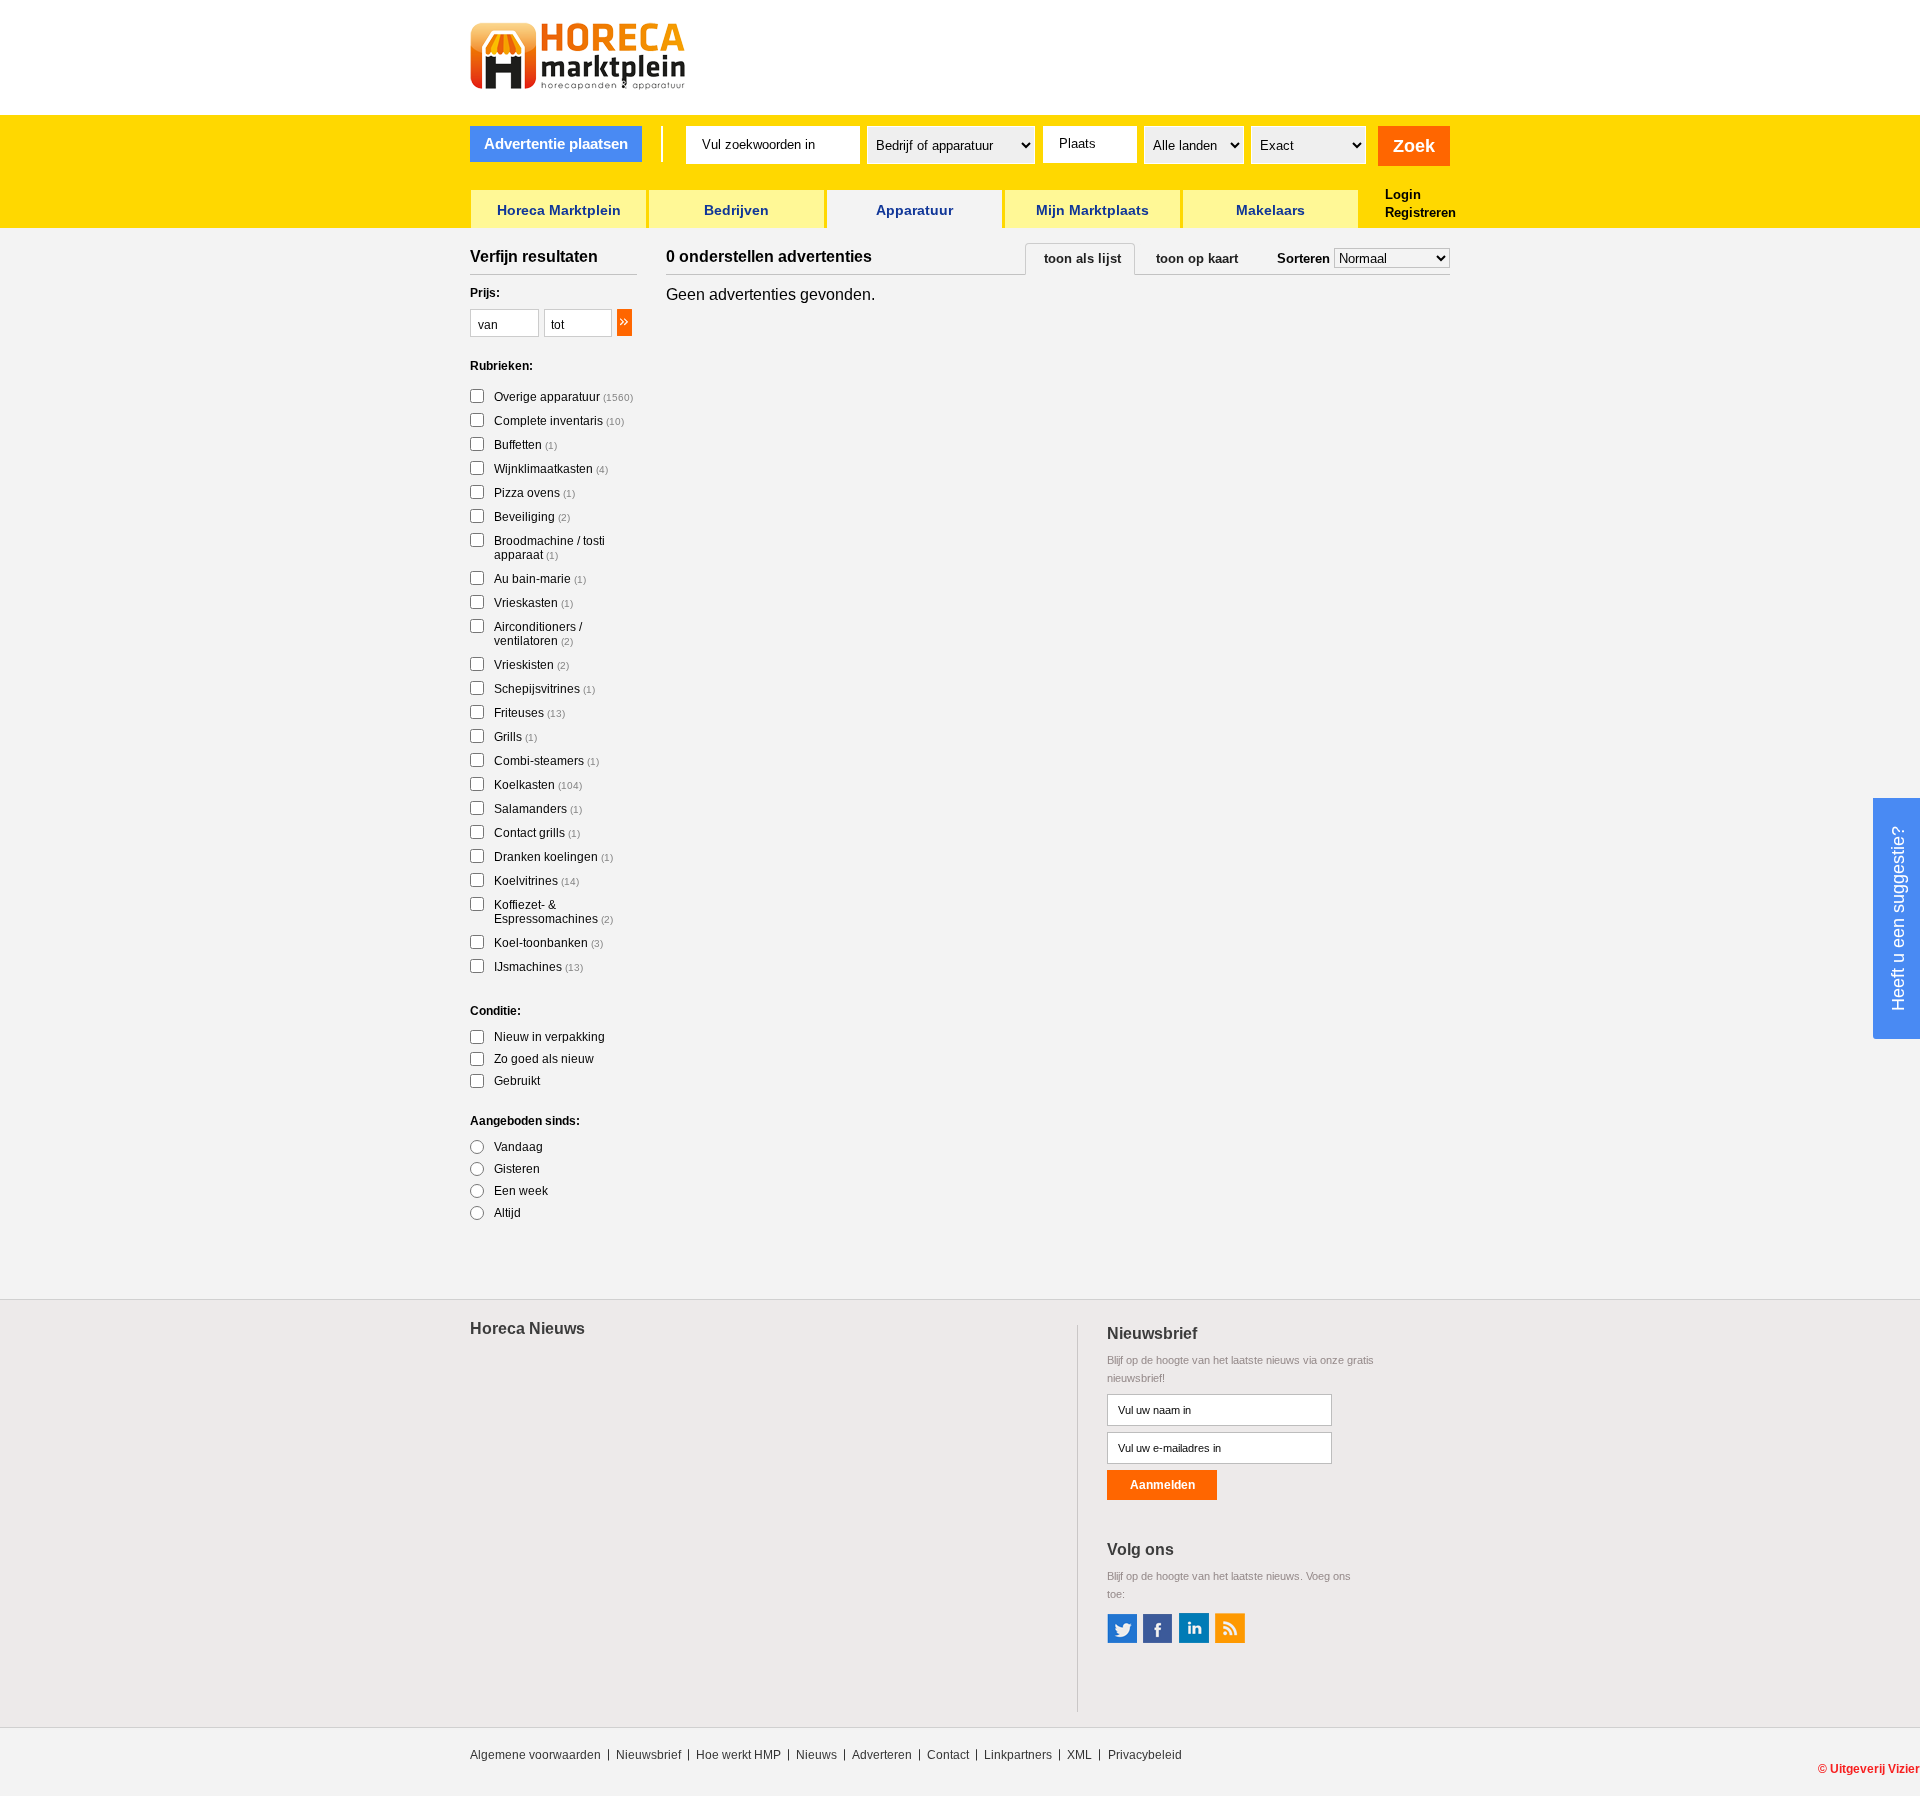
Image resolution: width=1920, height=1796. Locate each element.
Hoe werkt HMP (738, 1755)
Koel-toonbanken (548, 943)
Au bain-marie (540, 579)
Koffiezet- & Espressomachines (553, 912)
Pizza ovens (534, 493)
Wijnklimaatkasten (551, 469)
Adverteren (882, 1755)
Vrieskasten (533, 603)
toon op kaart (1197, 258)
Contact (948, 1755)
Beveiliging (532, 517)
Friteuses (529, 713)
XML (1079, 1755)
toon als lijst (1082, 258)
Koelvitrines (536, 881)
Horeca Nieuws (527, 1328)
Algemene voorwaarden (535, 1755)
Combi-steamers (546, 761)
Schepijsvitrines (544, 689)
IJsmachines (538, 967)
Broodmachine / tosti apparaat (549, 548)
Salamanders (538, 809)
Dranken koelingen (553, 857)
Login (1403, 194)
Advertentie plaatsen (556, 143)
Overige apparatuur (563, 397)
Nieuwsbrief (648, 1755)
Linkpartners (1018, 1755)
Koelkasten (538, 785)
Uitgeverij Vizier (1875, 1769)
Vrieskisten (531, 665)
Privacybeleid (1145, 1755)
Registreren (1420, 212)
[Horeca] (578, 56)
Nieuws (816, 1755)
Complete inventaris (559, 421)
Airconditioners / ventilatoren (538, 634)
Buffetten (525, 445)
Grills (515, 737)
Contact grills (537, 833)
